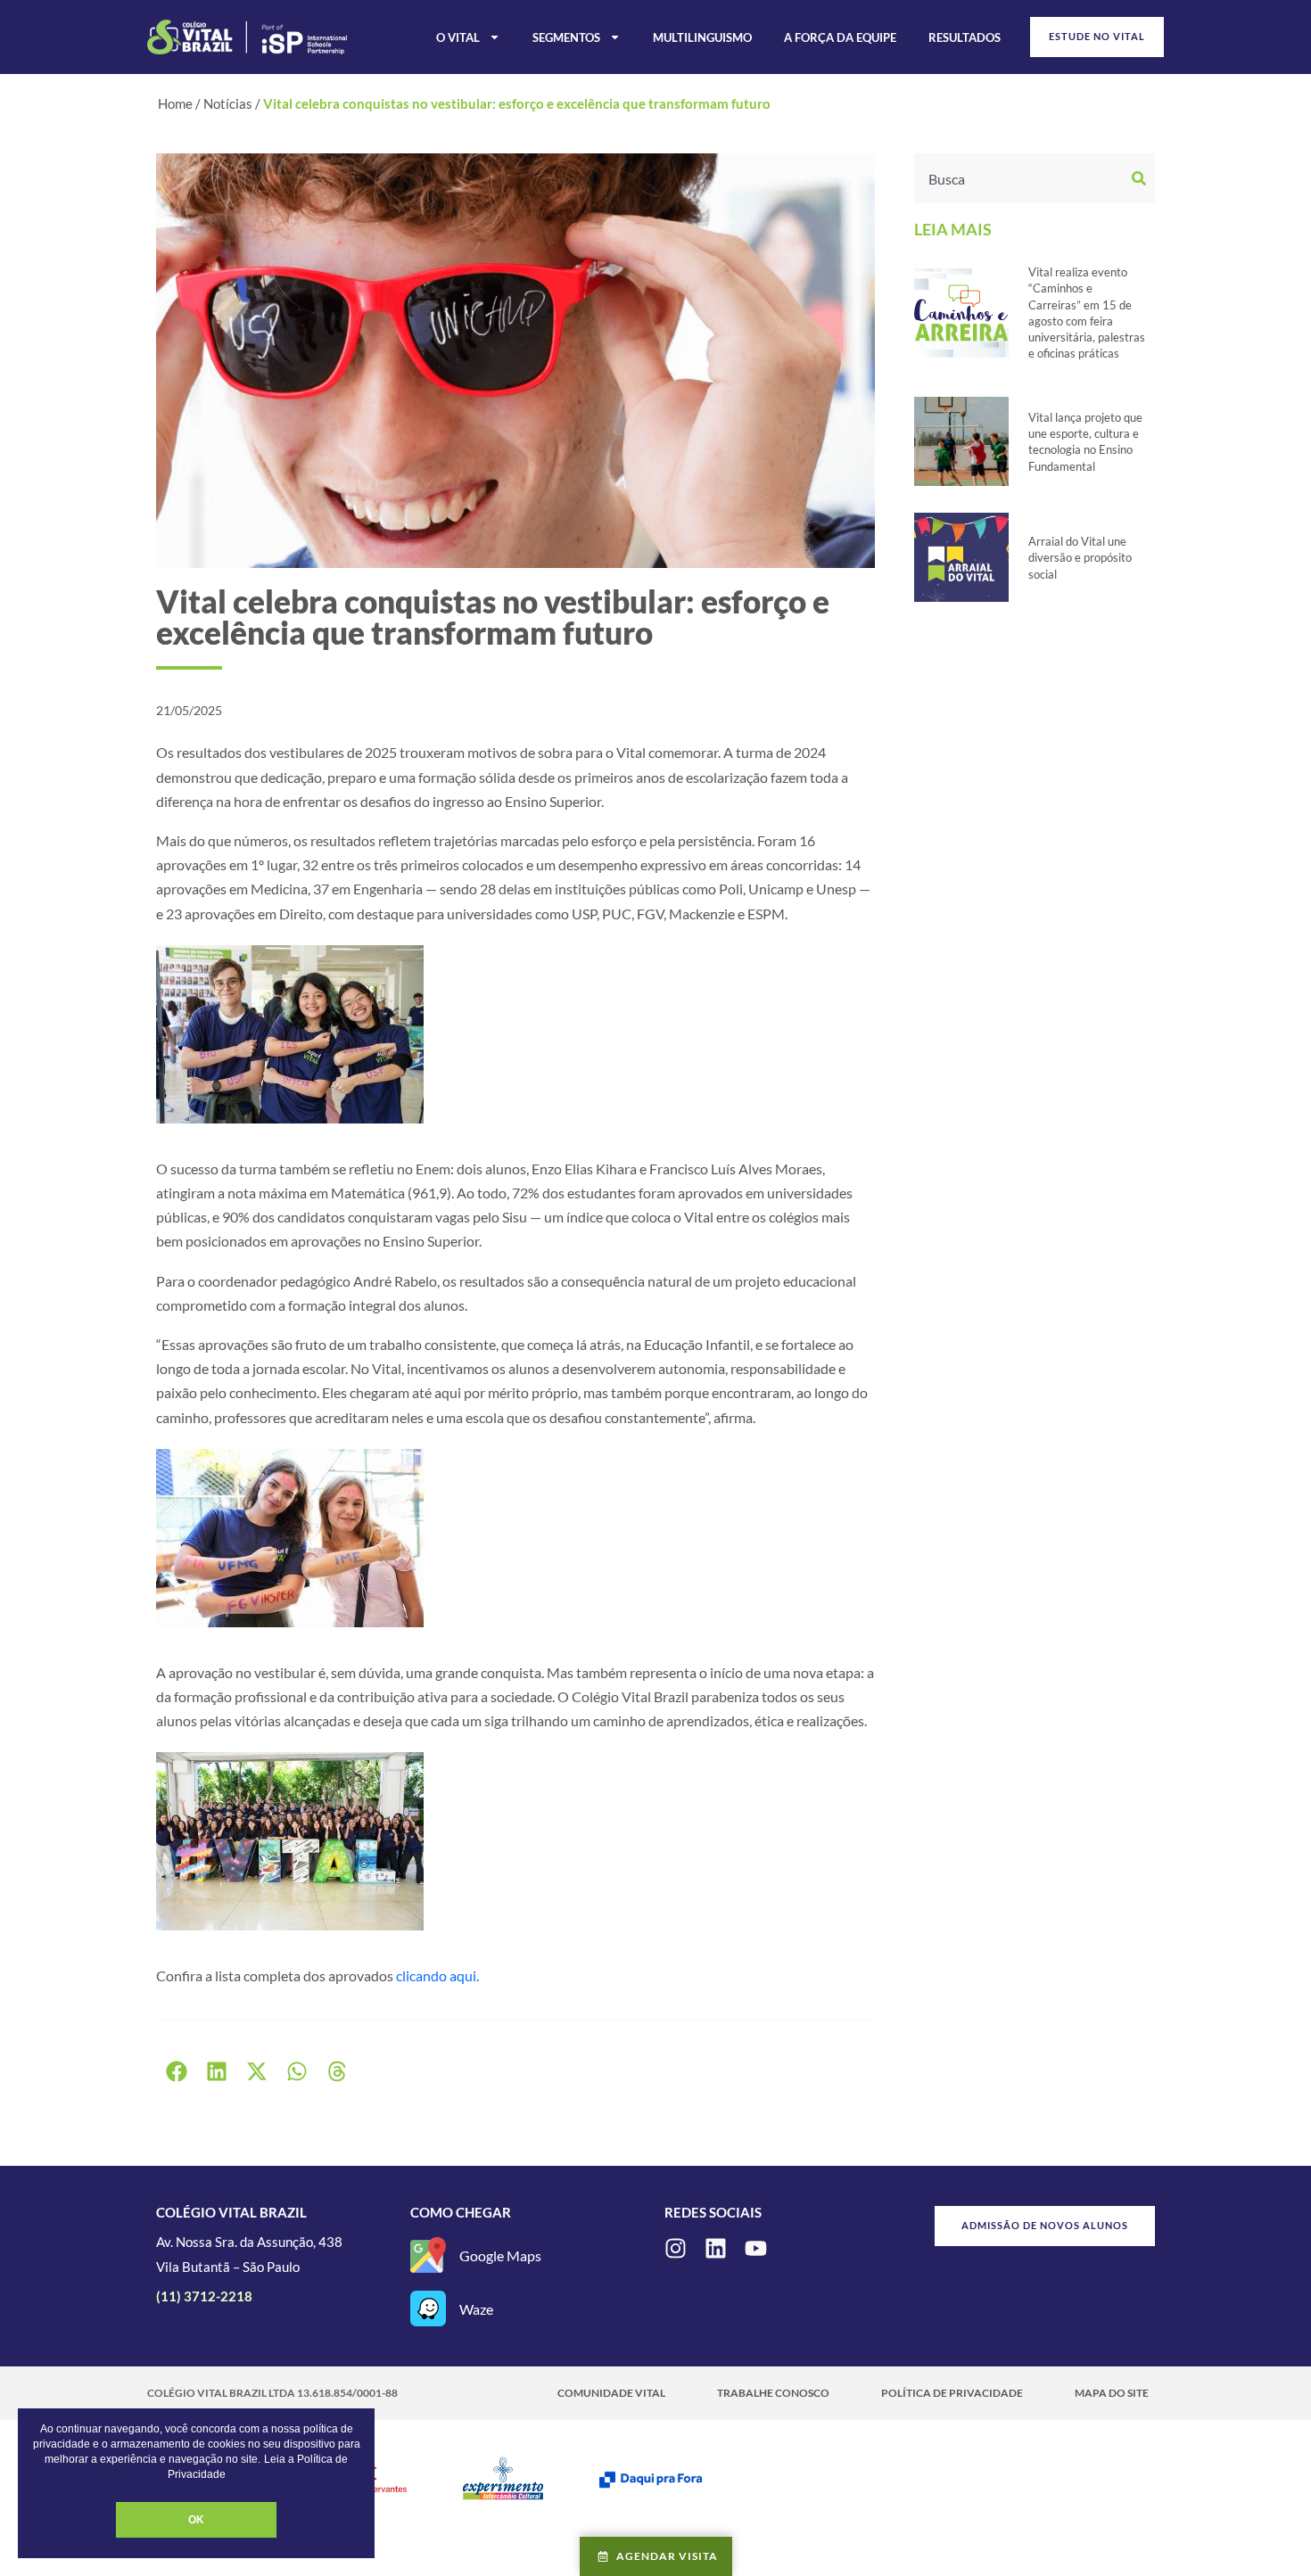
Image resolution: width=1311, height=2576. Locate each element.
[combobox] (1021, 178)
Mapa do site (1112, 2393)
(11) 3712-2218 (204, 2296)
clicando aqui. (437, 1975)
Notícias (228, 103)
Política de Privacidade (952, 2393)
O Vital (458, 37)
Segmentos (566, 37)
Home (175, 103)
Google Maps (500, 2255)
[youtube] (756, 2248)
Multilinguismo (702, 37)
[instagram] (676, 2248)
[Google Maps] (428, 2255)
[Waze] (428, 2309)
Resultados (965, 37)
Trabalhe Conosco (773, 2393)
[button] (176, 2072)
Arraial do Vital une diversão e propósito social (1080, 557)
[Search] (1141, 178)
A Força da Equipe (840, 37)
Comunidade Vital (611, 2393)
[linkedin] (716, 2248)
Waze (476, 2309)
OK (196, 2520)
